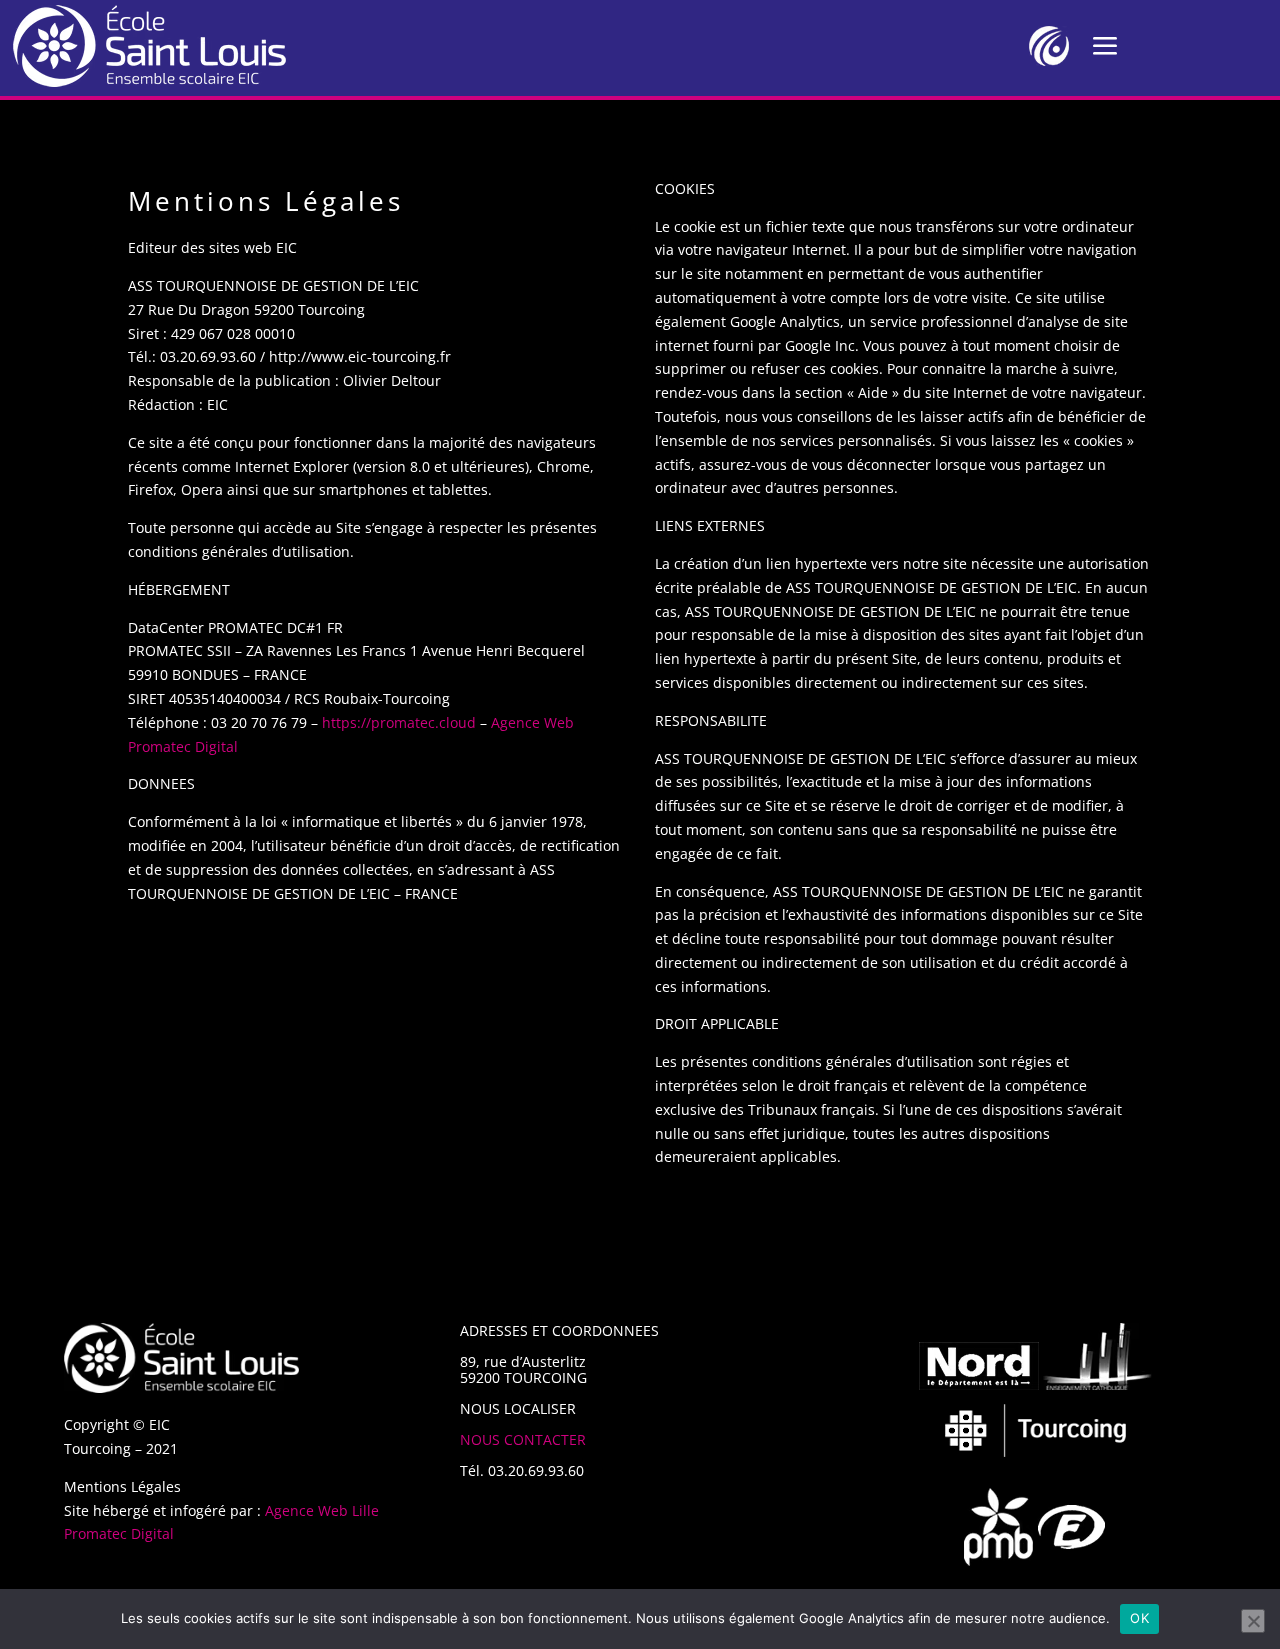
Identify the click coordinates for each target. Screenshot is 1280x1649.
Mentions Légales (122, 1486)
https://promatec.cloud (399, 722)
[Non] (1253, 1621)
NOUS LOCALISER (518, 1408)
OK (1139, 1618)
